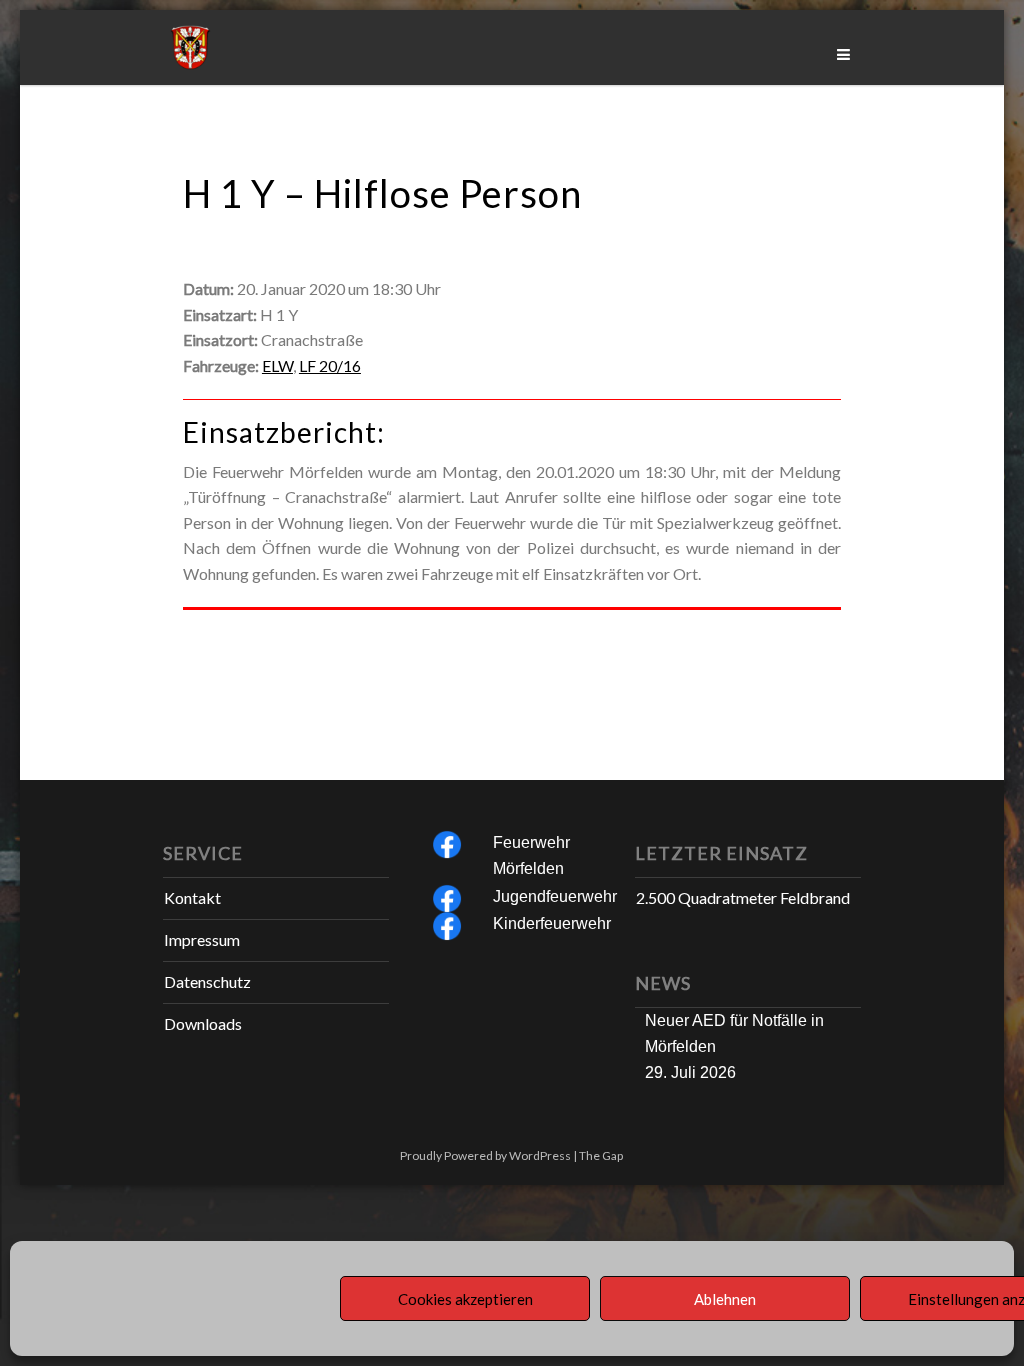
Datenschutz (207, 981)
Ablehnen (725, 1299)
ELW (277, 365)
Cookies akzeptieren (465, 1299)
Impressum (202, 939)
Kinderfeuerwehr (552, 923)
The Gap (601, 1155)
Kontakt (192, 897)
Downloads (203, 1023)
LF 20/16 (330, 365)
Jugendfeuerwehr (555, 896)
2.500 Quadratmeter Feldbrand (743, 897)
